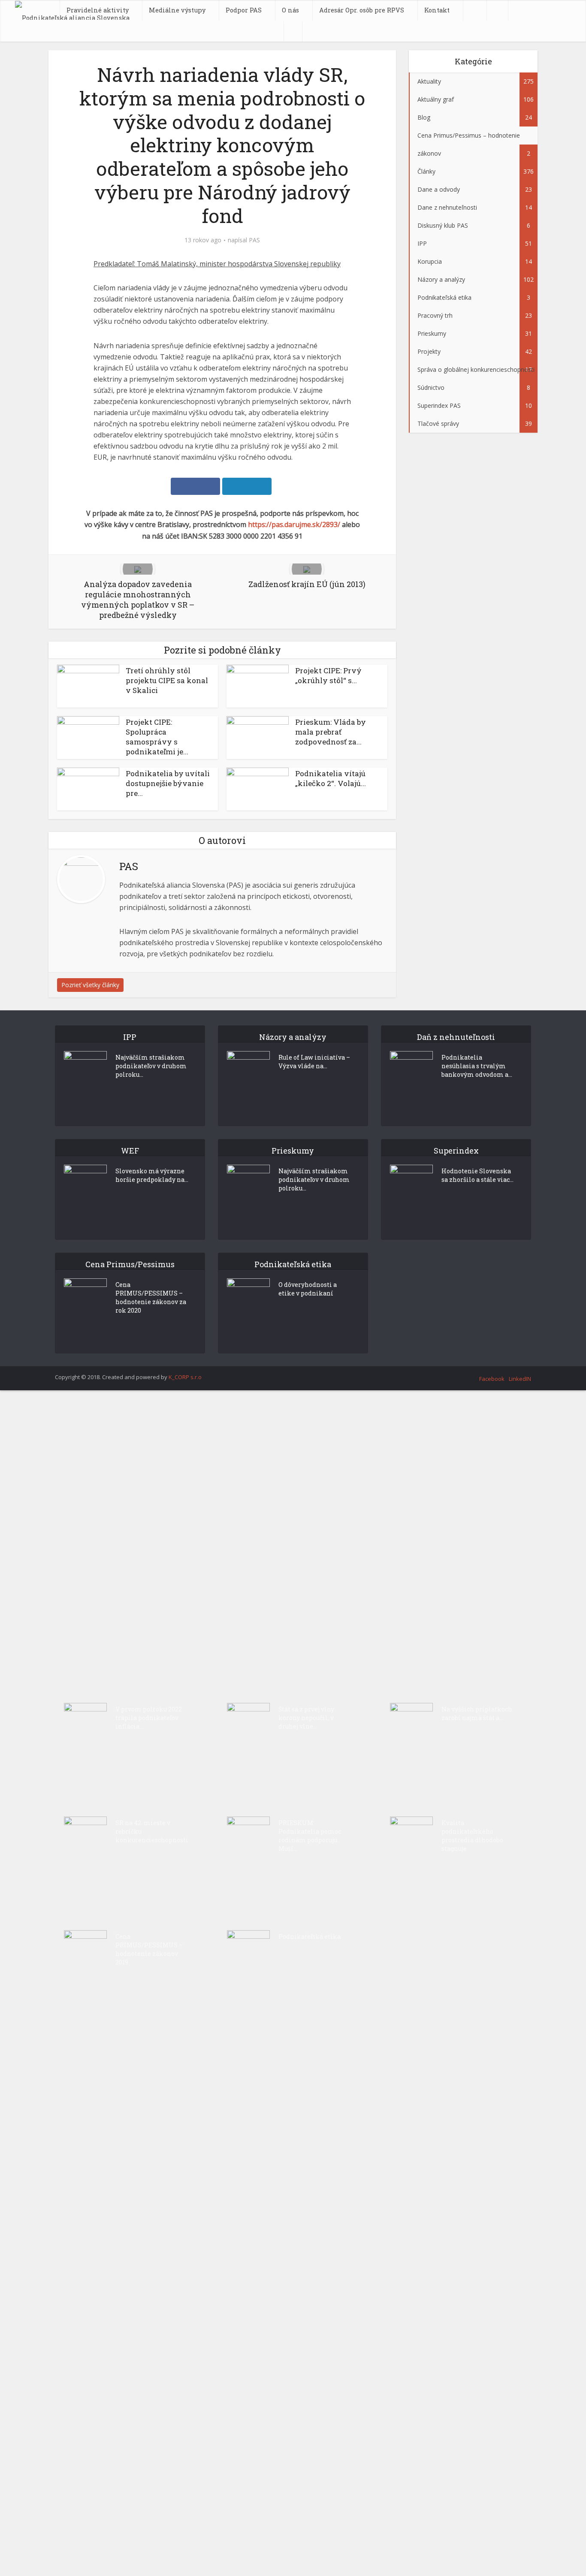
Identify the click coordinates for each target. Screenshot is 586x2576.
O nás (290, 10)
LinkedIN (520, 1379)
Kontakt (437, 10)
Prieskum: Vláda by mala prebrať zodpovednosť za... (331, 732)
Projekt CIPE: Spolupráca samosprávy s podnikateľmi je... (157, 737)
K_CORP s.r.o (185, 1377)
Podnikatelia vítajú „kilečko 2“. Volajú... (331, 778)
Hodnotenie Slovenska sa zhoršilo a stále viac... (477, 1175)
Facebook (492, 1379)
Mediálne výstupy (177, 10)
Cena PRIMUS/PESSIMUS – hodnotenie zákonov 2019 (149, 1949)
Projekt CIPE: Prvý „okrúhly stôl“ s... (328, 675)
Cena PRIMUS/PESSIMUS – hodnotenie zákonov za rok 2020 (151, 1297)
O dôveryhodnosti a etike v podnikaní (308, 1289)
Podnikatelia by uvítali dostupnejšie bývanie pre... (168, 783)
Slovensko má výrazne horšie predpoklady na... (152, 1175)
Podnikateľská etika (310, 1936)
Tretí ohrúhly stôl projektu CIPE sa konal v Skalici (167, 680)
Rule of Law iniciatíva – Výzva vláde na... (314, 1062)
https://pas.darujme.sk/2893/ (294, 524)
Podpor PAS (244, 10)
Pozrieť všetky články (90, 985)
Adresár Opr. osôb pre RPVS (362, 10)
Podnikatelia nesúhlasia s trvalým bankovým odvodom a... (477, 1066)
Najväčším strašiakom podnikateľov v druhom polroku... (151, 1066)
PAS (254, 240)
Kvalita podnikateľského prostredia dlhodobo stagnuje (472, 1836)
